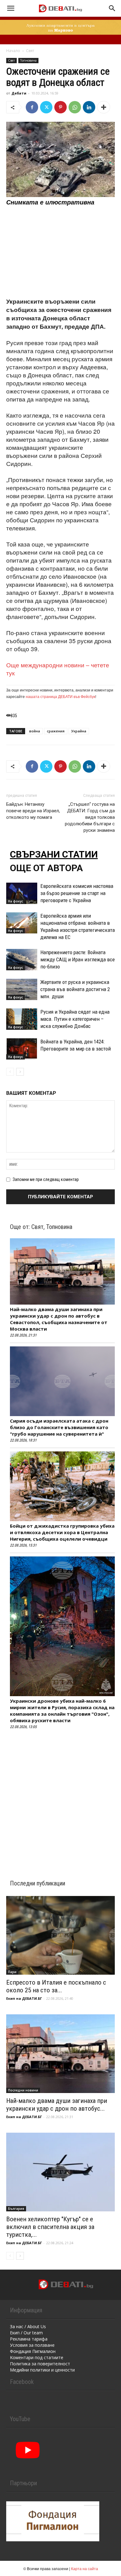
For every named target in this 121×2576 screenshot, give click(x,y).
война (35, 731)
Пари (12, 1972)
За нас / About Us (28, 2326)
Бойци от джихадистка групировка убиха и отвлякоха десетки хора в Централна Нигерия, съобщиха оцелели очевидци (62, 1532)
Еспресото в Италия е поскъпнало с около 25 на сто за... (56, 1986)
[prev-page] (10, 1072)
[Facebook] (32, 107)
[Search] (112, 8)
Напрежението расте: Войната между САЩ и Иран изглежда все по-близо (78, 959)
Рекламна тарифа (29, 2339)
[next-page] (20, 1072)
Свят (30, 51)
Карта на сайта (85, 2568)
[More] (104, 107)
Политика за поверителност (40, 2364)
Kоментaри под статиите (37, 2357)
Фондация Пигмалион (33, 2351)
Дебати (19, 93)
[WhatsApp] (75, 107)
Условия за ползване (32, 2345)
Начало (13, 51)
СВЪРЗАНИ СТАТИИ (54, 854)
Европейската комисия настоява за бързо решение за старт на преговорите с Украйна (77, 893)
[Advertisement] (60, 252)
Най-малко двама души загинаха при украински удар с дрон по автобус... (57, 2105)
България (16, 2209)
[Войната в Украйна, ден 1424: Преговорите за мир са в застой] (22, 1049)
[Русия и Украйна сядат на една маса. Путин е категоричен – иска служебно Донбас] (22, 1019)
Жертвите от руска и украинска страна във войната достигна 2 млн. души (75, 989)
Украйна (79, 731)
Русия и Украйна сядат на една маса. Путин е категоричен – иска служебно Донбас (75, 1019)
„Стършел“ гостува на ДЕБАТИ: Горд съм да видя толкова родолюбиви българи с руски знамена (90, 817)
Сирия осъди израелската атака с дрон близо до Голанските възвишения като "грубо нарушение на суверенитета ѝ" (59, 1427)
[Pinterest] (60, 107)
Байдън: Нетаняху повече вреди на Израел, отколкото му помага (33, 811)
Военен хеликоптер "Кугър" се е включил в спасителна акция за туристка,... (50, 2227)
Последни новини (23, 2090)
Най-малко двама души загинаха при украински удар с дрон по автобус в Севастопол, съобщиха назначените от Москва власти (59, 1319)
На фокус (16, 901)
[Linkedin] (89, 107)
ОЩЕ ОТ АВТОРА (46, 868)
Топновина (28, 60)
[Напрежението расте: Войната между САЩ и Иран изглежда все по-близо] (22, 960)
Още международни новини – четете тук (58, 669)
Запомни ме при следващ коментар (46, 1179)
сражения (56, 731)
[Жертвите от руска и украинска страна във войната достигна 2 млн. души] (22, 989)
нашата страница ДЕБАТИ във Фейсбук (60, 696)
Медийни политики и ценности (42, 2370)
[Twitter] (46, 107)
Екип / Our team (26, 2333)
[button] (11, 8)
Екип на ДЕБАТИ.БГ (24, 1998)
